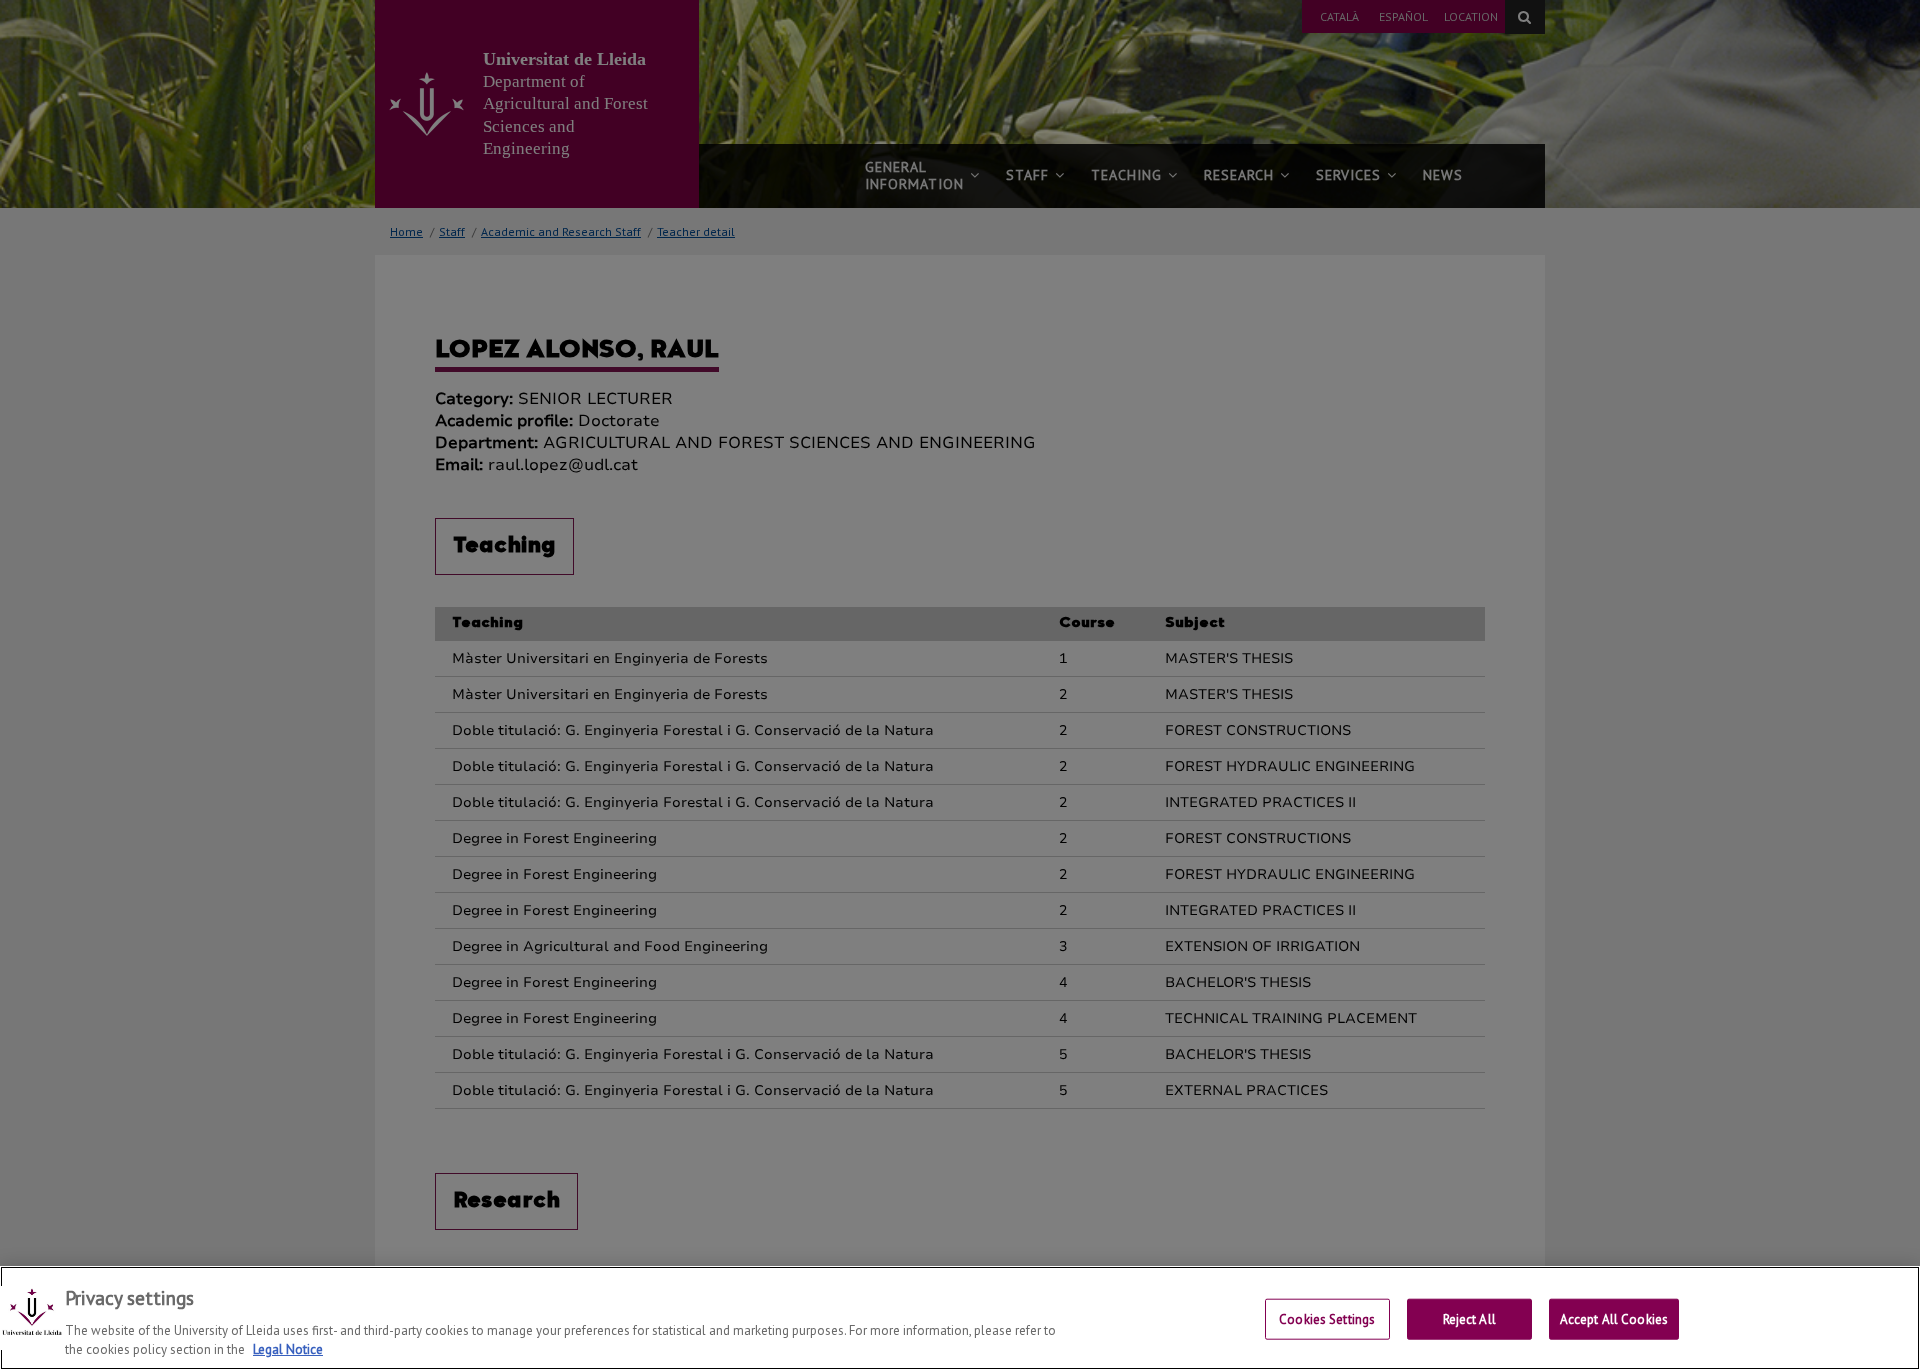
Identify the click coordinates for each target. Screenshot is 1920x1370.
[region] (960, 1318)
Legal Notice (288, 1349)
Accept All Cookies (1614, 1319)
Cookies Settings (1327, 1319)
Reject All (1469, 1319)
